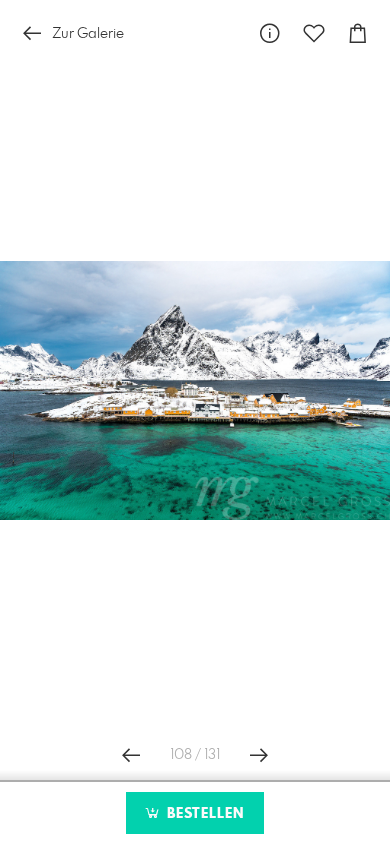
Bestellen (203, 814)
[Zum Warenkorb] (358, 33)
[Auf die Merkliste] (314, 33)
